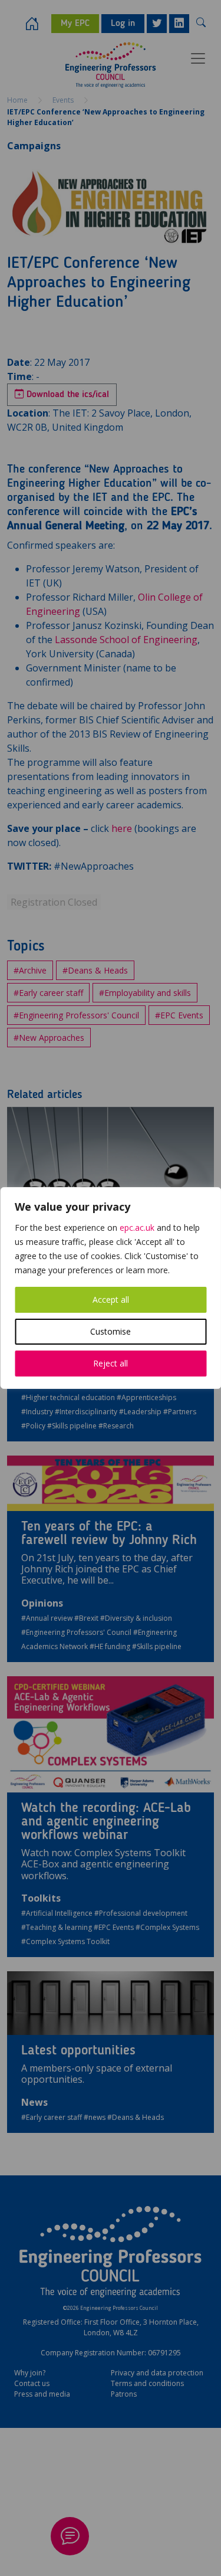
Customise (111, 1331)
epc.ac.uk (137, 1228)
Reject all (111, 1363)
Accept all (111, 1300)
